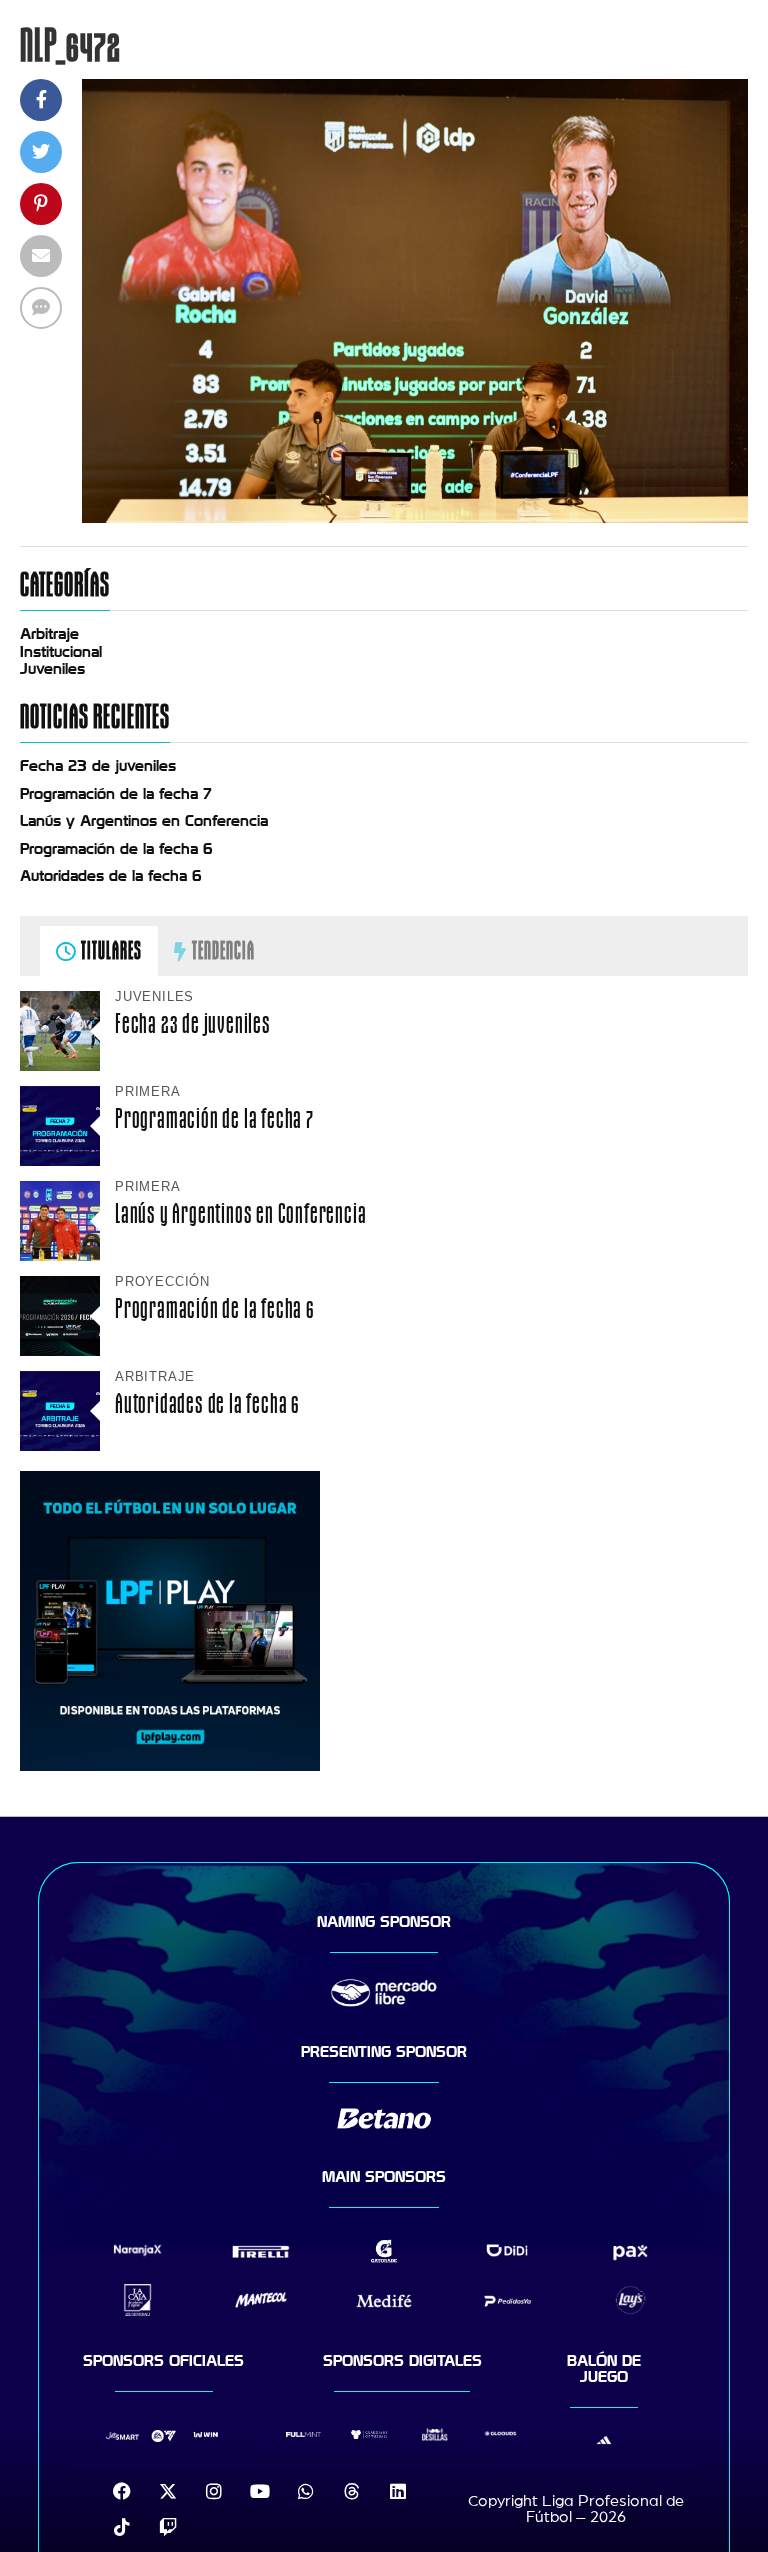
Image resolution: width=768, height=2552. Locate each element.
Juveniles (52, 669)
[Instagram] (214, 2491)
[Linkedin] (398, 2491)
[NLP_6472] (415, 518)
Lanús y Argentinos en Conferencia (144, 821)
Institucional (61, 652)
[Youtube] (260, 2491)
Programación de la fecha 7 (116, 794)
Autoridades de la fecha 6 (111, 876)
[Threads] (352, 2491)
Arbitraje (49, 634)
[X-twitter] (168, 2491)
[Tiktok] (122, 2527)
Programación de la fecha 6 (116, 849)
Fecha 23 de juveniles (98, 766)
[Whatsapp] (306, 2491)
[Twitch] (168, 2527)
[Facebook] (122, 2491)
